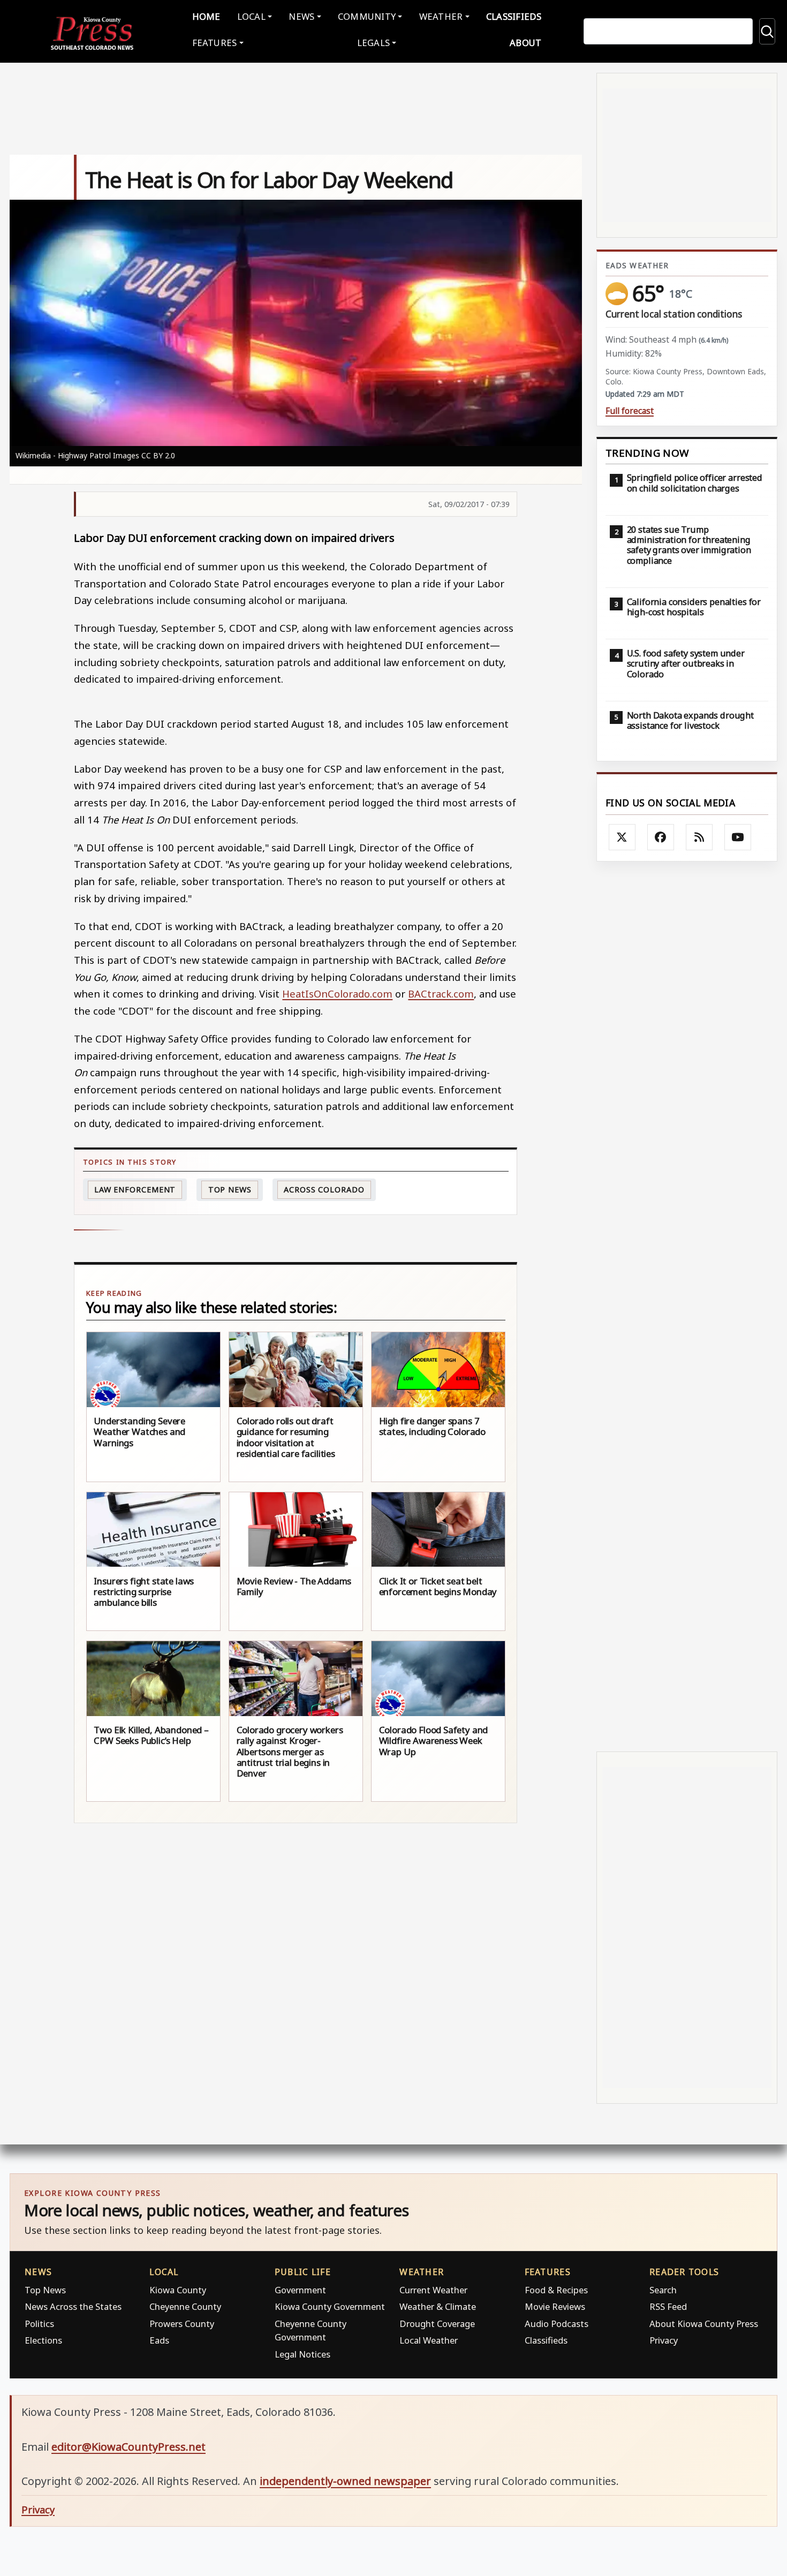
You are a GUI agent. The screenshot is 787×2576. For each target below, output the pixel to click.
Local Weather (429, 2340)
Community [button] (367, 16)
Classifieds (514, 16)
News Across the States (73, 2306)
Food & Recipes (556, 2290)
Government (300, 2290)
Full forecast (630, 411)
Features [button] (215, 43)
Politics (39, 2324)
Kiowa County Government (330, 2306)
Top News (230, 1189)
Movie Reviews (555, 2306)
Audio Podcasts (557, 2324)
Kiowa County (178, 2290)
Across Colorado (324, 1189)
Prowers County (182, 2324)
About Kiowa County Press (704, 2324)
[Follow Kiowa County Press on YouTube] (738, 837)
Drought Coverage (437, 2324)
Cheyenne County (185, 2306)
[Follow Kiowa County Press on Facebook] (661, 837)
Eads (159, 2340)
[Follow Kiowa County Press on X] (622, 837)
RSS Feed (668, 2306)
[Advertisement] (687, 1306)
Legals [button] (374, 43)
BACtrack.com (441, 994)
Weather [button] (441, 16)
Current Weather (433, 2290)
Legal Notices (302, 2354)
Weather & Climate (438, 2306)
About (525, 43)
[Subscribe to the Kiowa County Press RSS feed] (699, 837)
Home (206, 16)
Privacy (664, 2340)
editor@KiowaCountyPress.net (128, 2447)
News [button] (301, 16)
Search (663, 2290)
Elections (43, 2340)
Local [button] (251, 16)
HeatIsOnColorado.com (337, 994)
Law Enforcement (135, 1189)
